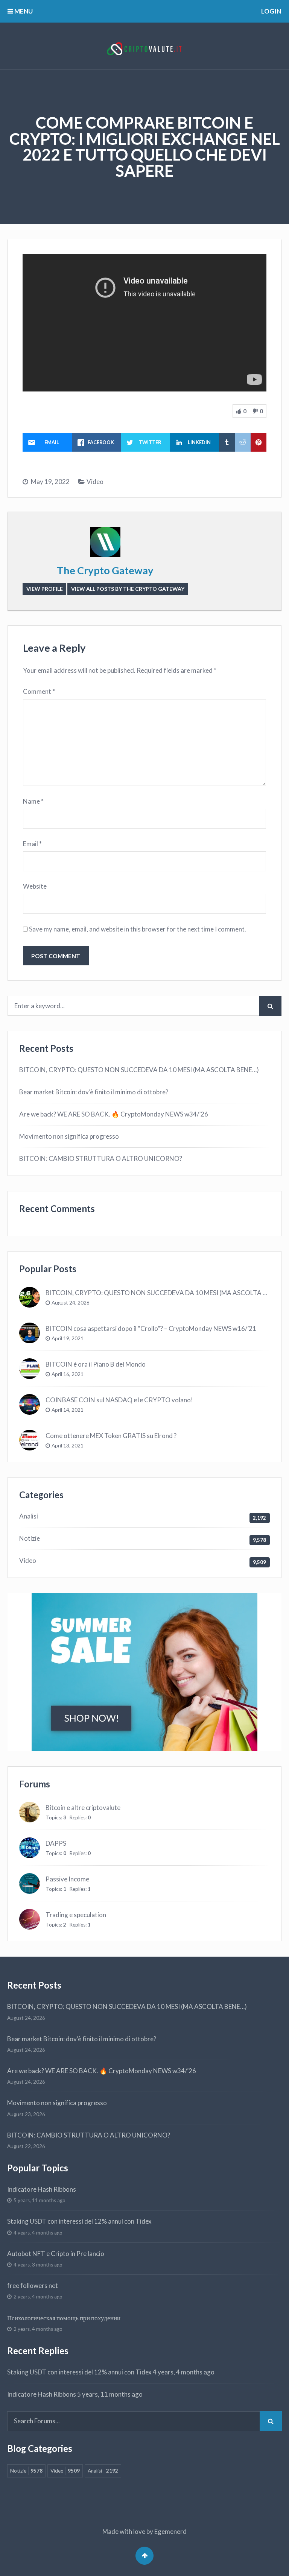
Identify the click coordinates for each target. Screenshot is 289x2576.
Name (33, 801)
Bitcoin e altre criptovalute (83, 1808)
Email (32, 844)
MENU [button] (23, 11)
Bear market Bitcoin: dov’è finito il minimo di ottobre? (94, 1092)
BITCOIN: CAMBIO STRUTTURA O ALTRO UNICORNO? (101, 1158)
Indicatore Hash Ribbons (42, 2189)
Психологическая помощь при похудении (64, 2318)
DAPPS (56, 1843)
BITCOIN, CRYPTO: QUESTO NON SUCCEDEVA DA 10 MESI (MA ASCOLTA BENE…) (139, 1070)
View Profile (45, 589)
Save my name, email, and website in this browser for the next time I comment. (138, 929)
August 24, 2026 (71, 1303)
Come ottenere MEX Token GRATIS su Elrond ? (111, 1436)
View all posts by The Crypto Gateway (128, 589)
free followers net (33, 2285)
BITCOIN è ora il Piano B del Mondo (96, 1364)
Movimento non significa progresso (69, 1136)
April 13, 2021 (68, 1446)
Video (95, 482)
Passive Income (67, 1879)
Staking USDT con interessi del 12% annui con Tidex (79, 2221)
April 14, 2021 (68, 1410)
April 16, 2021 (68, 1374)
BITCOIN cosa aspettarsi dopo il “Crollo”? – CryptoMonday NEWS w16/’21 (151, 1328)
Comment (39, 691)
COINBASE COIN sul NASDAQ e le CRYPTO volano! (119, 1400)
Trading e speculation (76, 1915)
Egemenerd (170, 2531)
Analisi (29, 1516)
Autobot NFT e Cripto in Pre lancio (56, 2254)
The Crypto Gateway (105, 570)
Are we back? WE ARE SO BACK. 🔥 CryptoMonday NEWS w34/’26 (114, 1114)
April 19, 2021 (68, 1338)
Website (35, 886)
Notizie (30, 1538)
